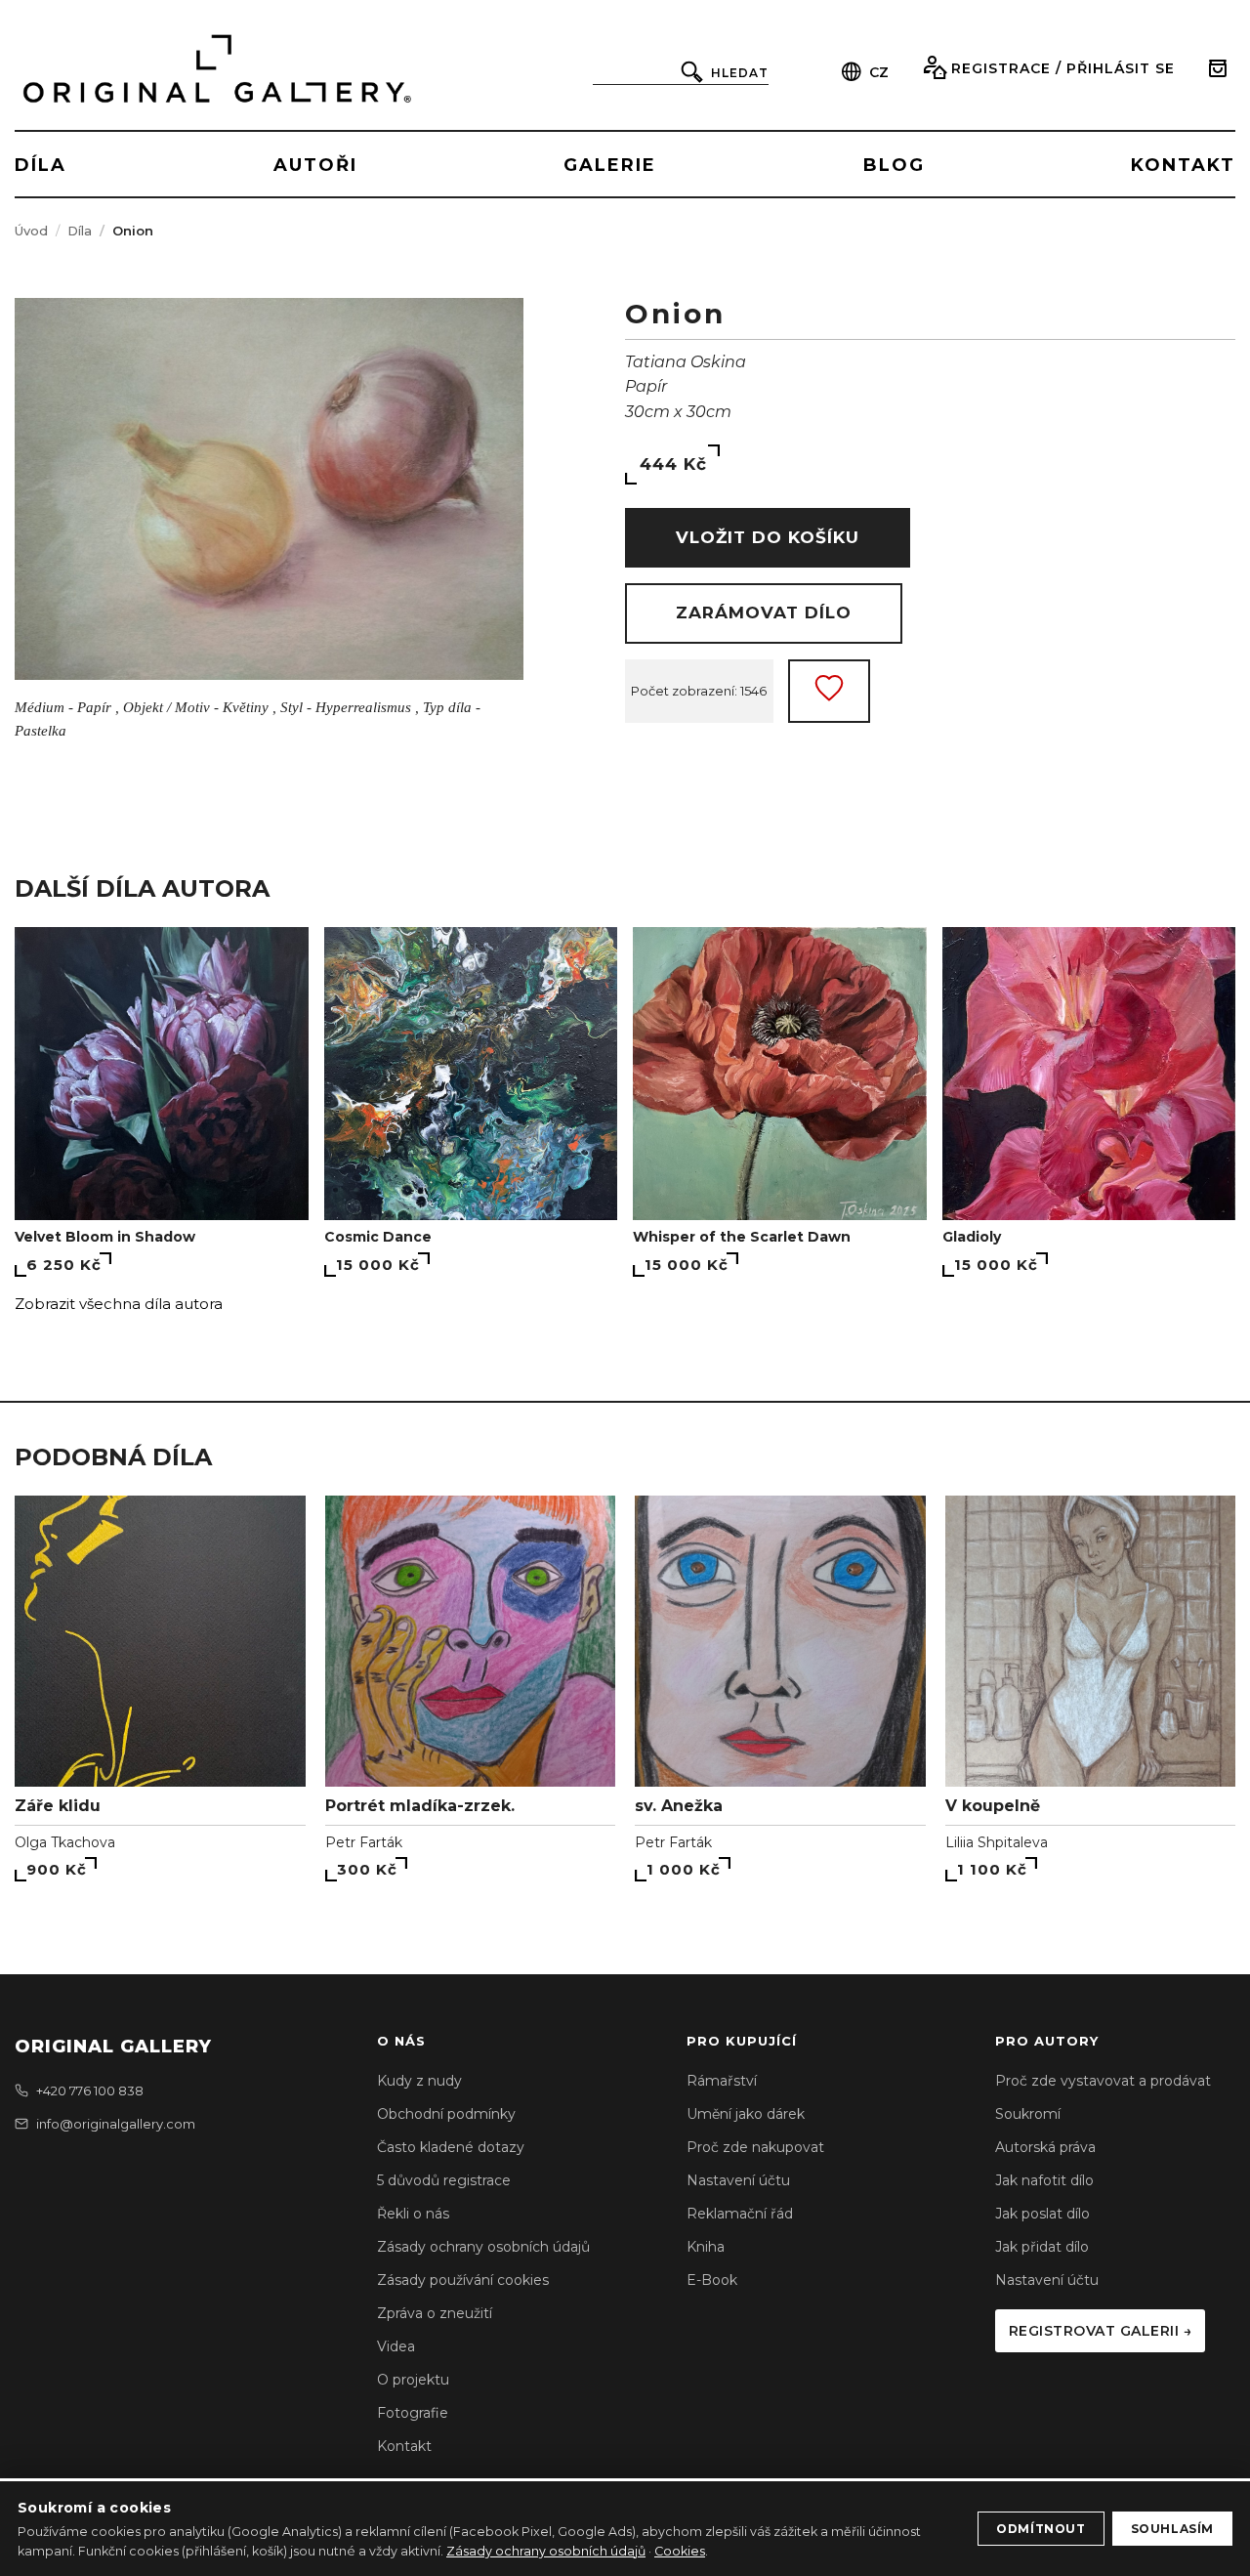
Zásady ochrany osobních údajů (483, 2247)
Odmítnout (1041, 2529)
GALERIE (610, 165)
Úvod (31, 231)
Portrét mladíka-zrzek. (420, 1806)
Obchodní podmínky (446, 2114)
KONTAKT (1183, 165)
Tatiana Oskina (686, 362)
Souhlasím (1172, 2529)
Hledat (740, 73)
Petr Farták (364, 1842)
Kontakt (404, 2446)
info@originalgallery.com (116, 2124)
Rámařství (722, 2081)
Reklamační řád (740, 2214)
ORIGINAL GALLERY (113, 2047)
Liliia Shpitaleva (997, 1842)
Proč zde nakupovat (755, 2147)
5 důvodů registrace (444, 2180)
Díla (80, 231)
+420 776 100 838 (90, 2090)
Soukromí (1028, 2114)
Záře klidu (58, 1806)
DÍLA (41, 165)
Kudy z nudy (419, 2081)
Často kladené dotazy (451, 2147)
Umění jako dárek (746, 2114)
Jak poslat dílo (1042, 2214)
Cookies (680, 2551)
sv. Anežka (679, 1806)
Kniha (706, 2247)
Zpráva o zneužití (435, 2313)
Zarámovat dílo (764, 612)
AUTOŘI (315, 165)
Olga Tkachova (65, 1842)
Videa (396, 2346)
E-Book (712, 2280)
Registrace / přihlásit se (1063, 68)
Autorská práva (1045, 2147)
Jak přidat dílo (1042, 2247)
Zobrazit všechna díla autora (119, 1304)
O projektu (413, 2380)
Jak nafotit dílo (1044, 2180)
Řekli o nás (413, 2214)
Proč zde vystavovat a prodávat (1103, 2081)
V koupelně (993, 1806)
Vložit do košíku (768, 537)
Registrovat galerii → (1101, 2331)
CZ (879, 72)
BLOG (894, 165)
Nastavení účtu (738, 2180)
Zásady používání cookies (463, 2280)
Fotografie (413, 2413)
